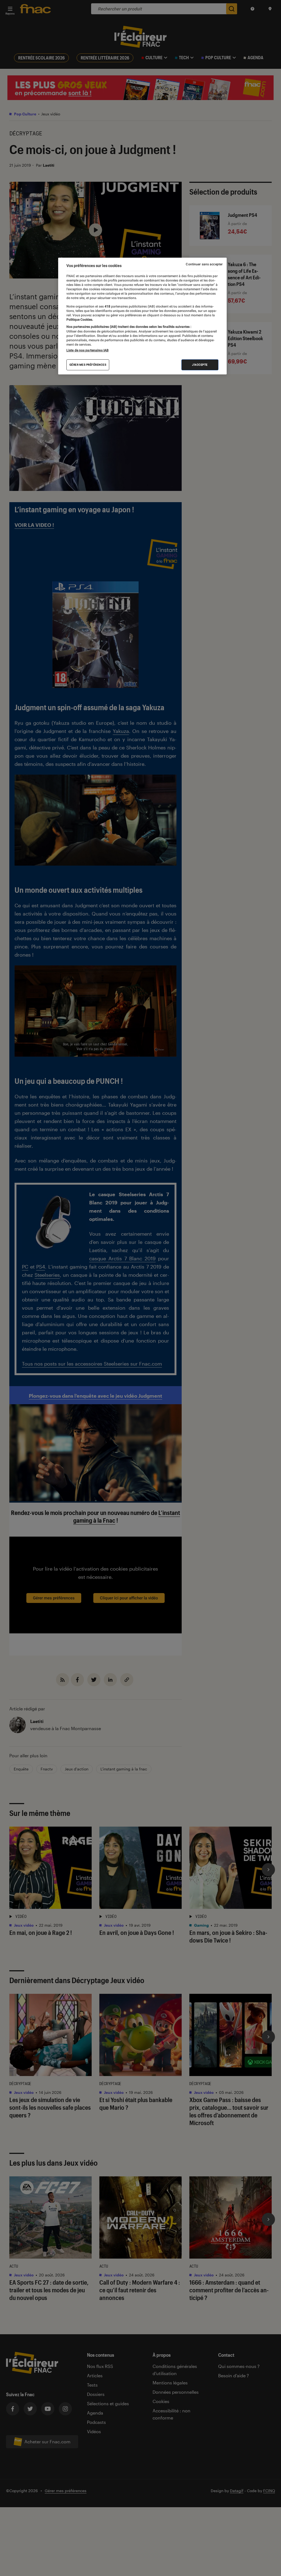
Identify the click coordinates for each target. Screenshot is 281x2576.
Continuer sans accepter (204, 264)
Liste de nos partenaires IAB (88, 350)
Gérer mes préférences (88, 365)
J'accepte (200, 365)
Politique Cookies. (80, 320)
